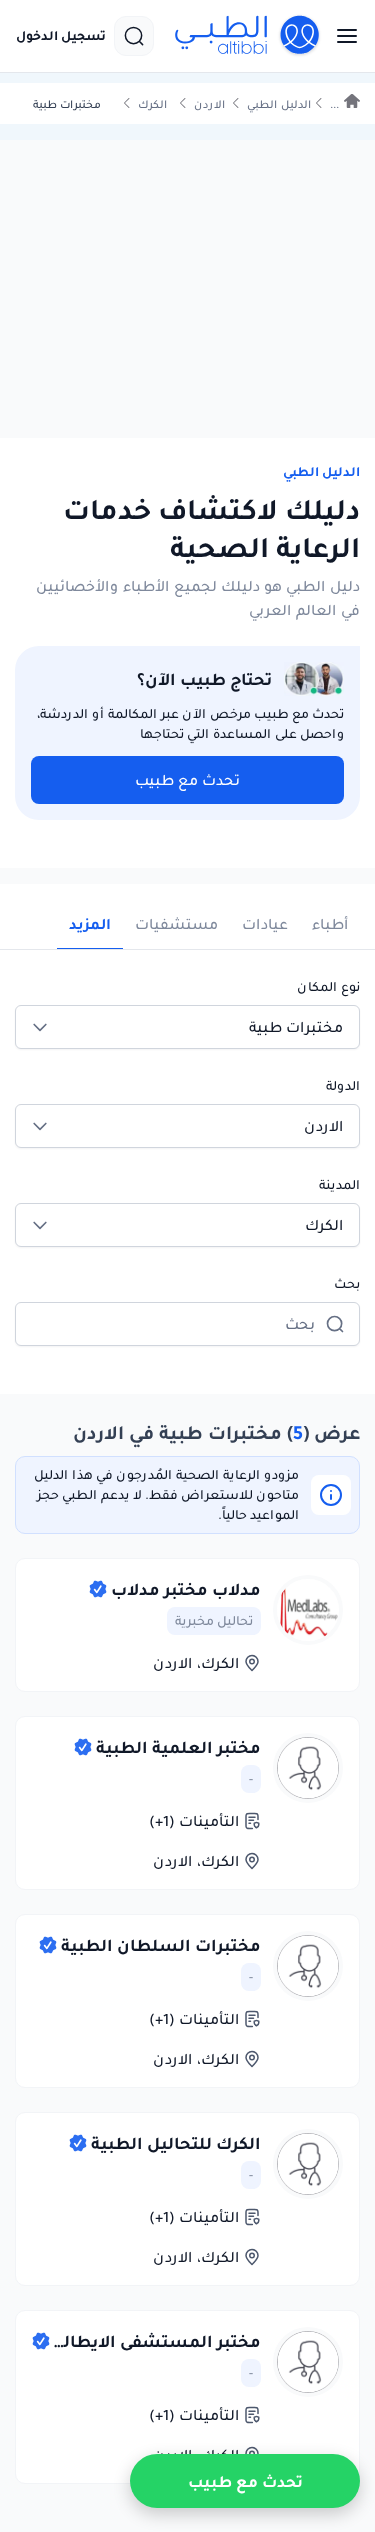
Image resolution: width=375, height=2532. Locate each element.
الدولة (343, 1085)
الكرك (152, 104)
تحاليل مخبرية (214, 1620)
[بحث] (134, 36)
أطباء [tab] (330, 924)
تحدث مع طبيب (187, 780)
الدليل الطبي (279, 104)
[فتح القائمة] (341, 36)
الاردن (209, 104)
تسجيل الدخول (61, 36)
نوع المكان (328, 986)
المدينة (339, 1184)
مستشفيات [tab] (176, 924)
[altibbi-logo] (248, 36)
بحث (347, 1283)
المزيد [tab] (90, 924)
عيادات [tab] (265, 924)
